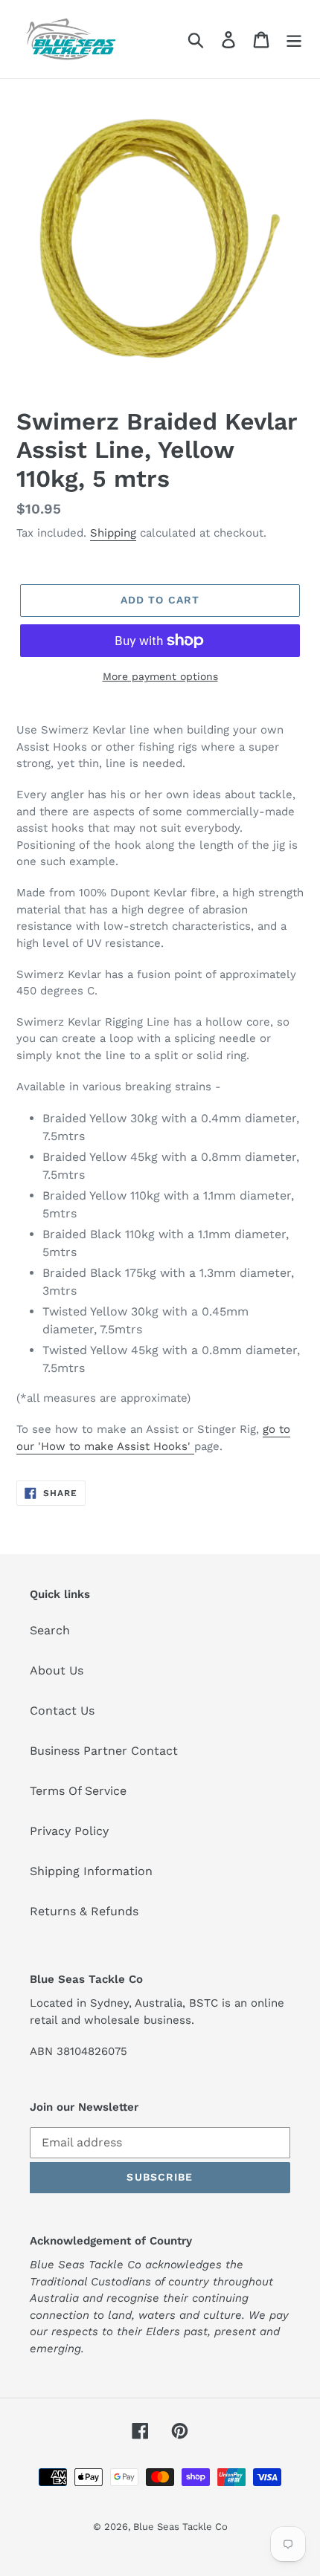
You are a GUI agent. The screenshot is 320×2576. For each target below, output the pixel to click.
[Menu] (294, 39)
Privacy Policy (69, 1831)
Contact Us (62, 1711)
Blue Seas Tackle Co (180, 2527)
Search (50, 1630)
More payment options (160, 676)
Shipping (113, 533)
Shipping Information (91, 1871)
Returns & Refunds (84, 1911)
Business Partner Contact (104, 1751)
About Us (57, 1670)
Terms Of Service (78, 1791)
